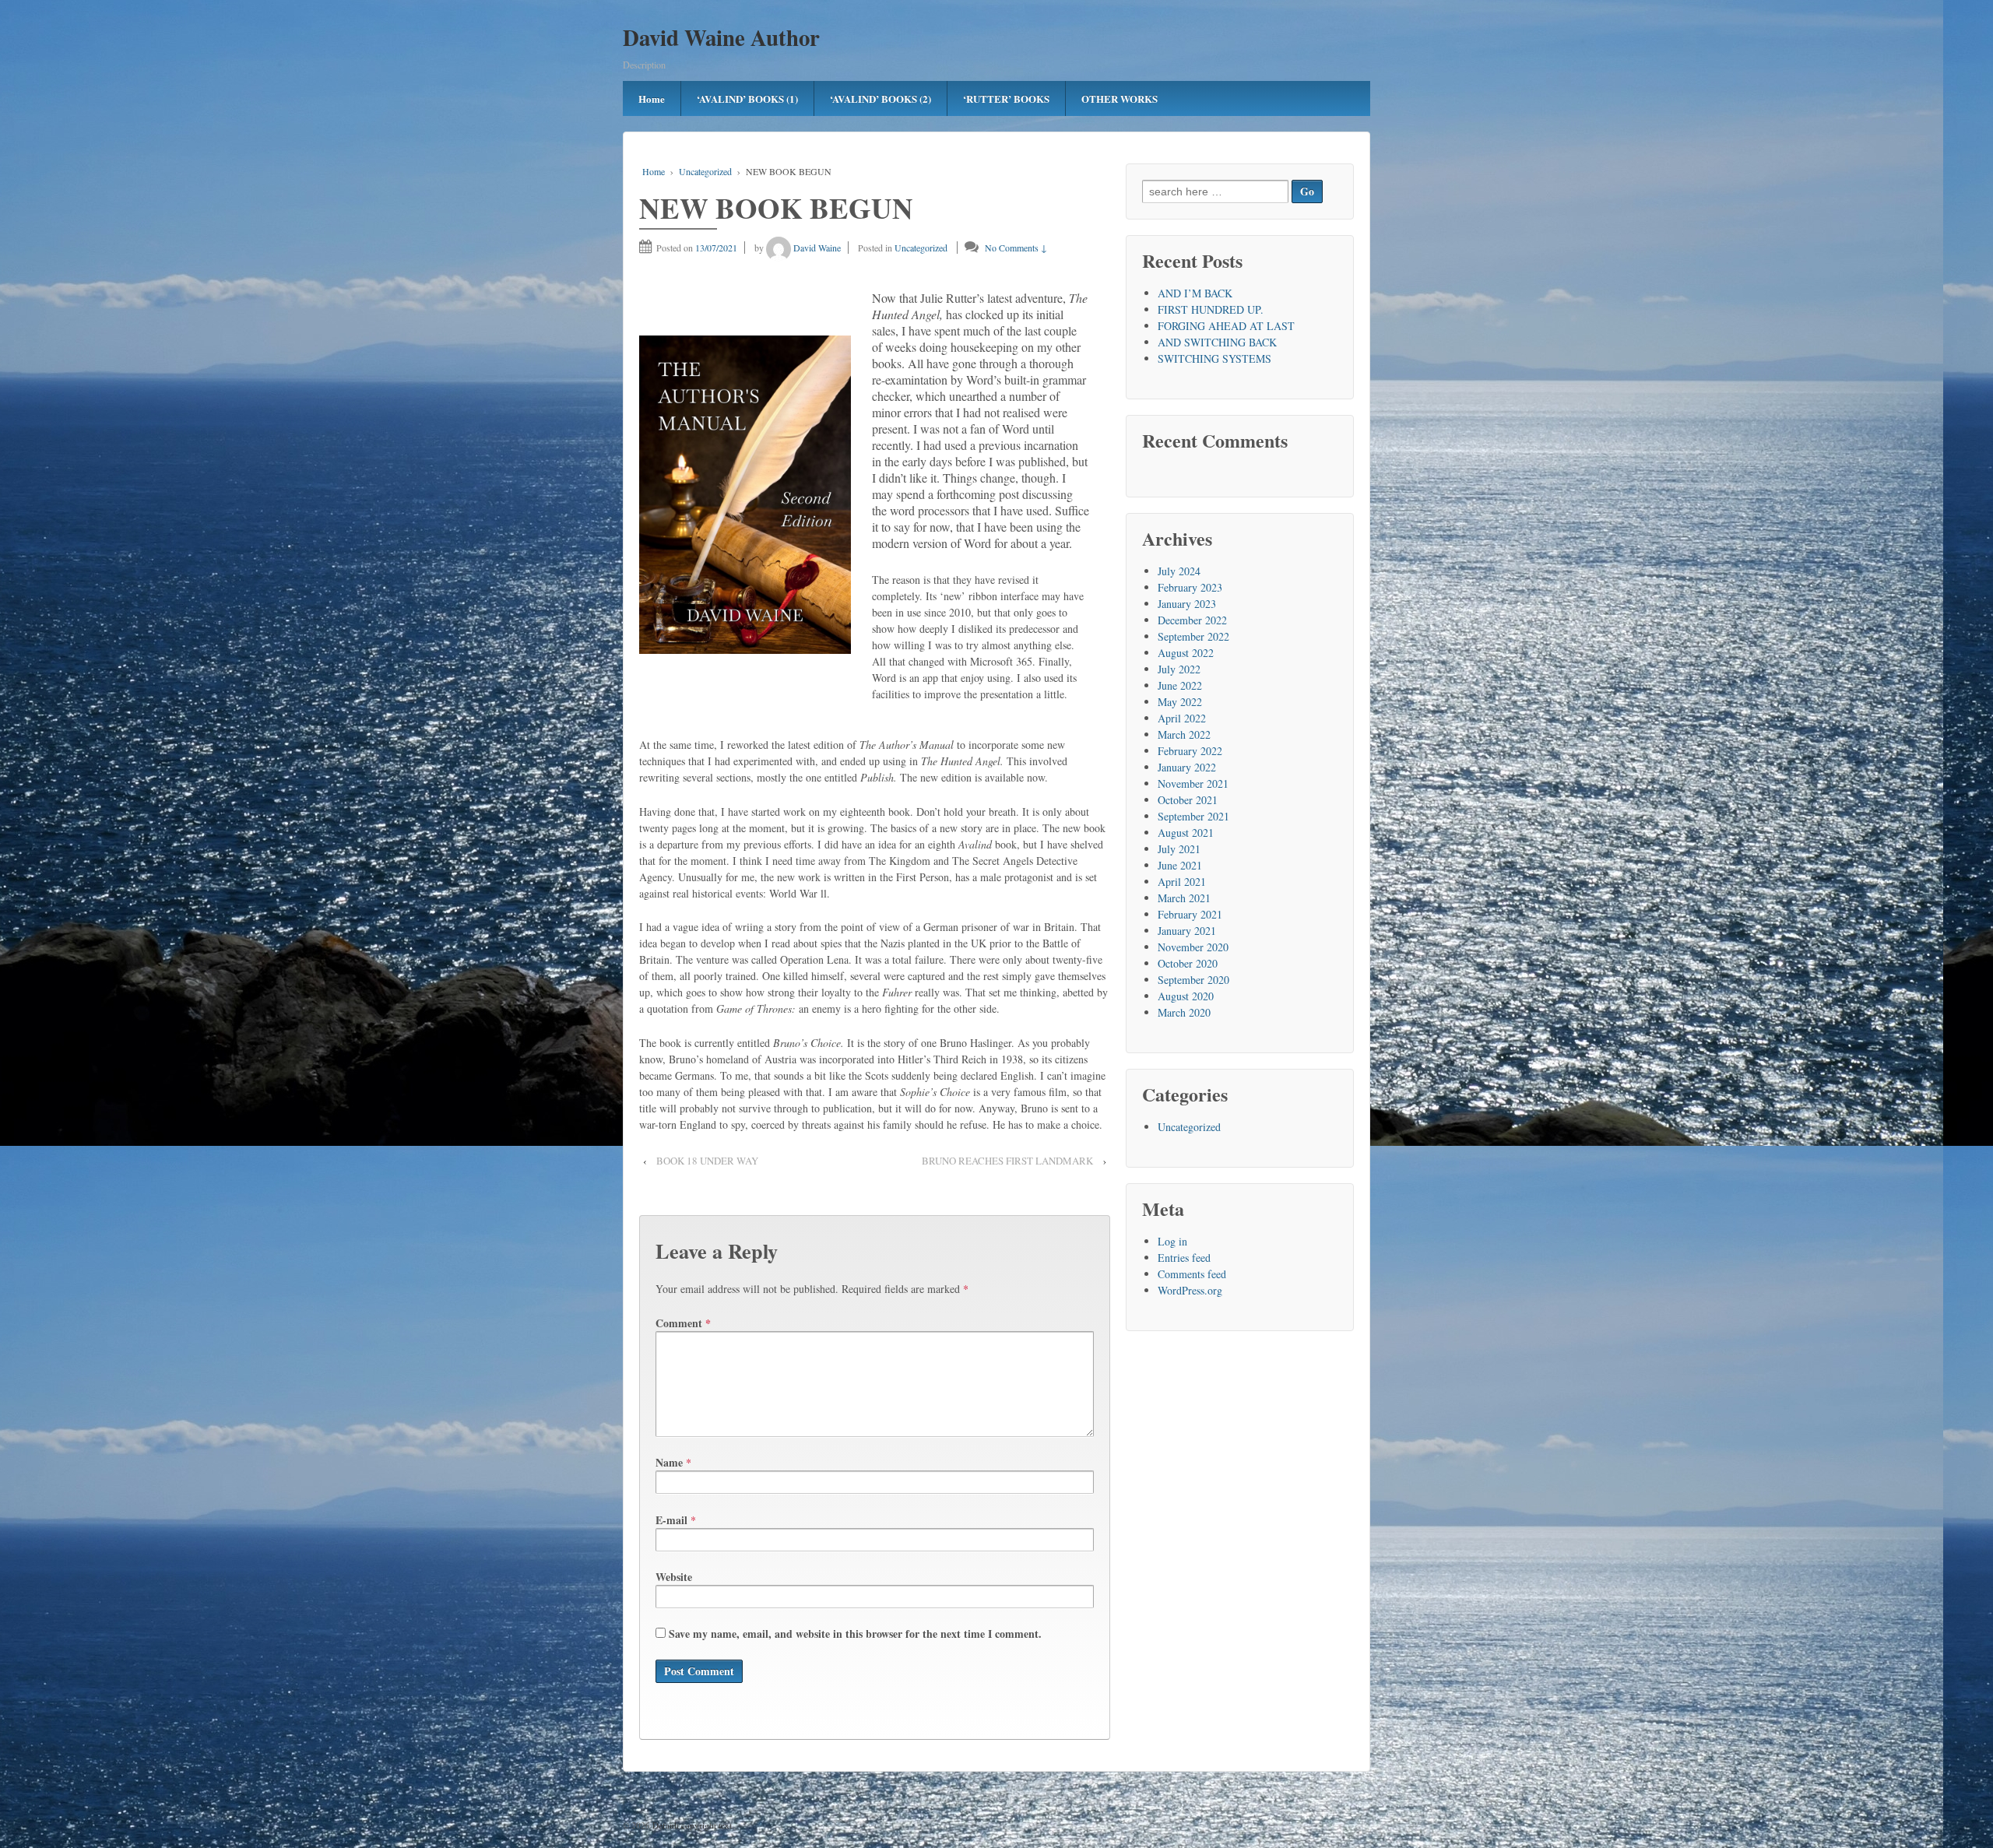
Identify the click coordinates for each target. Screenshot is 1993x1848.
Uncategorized (705, 171)
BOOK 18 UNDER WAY (707, 1161)
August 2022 (1186, 653)
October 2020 (1188, 963)
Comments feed (1192, 1274)
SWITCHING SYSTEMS (1214, 358)
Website (674, 1577)
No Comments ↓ (1016, 248)
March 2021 (1184, 898)
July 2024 (1179, 571)
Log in (1172, 1241)
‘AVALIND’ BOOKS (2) (881, 98)
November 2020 (1193, 947)
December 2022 (1192, 620)
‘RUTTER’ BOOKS (1006, 98)
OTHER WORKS (1120, 98)
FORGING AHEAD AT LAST (1226, 326)
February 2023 (1190, 587)
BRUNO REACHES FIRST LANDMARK (1007, 1161)
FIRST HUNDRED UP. (1211, 309)
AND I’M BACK (1195, 293)
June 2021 (1180, 865)
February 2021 (1190, 914)
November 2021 (1193, 783)
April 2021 (1182, 882)
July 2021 (1179, 849)
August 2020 (1186, 996)
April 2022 (1182, 718)
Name (669, 1462)
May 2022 (1180, 702)
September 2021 (1193, 816)
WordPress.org (1190, 1290)
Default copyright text (691, 1825)
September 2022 (1193, 636)
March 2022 (1184, 734)
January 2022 (1187, 767)
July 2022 (1179, 669)
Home (652, 98)
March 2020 (1184, 1012)
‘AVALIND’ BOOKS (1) (747, 98)
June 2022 (1180, 685)
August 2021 (1186, 833)
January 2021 (1187, 931)
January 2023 (1187, 604)
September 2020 (1193, 980)
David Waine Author (721, 37)
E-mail (671, 1520)
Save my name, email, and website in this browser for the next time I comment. (855, 1634)
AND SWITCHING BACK (1217, 342)
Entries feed (1184, 1258)
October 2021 (1188, 800)
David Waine (817, 248)
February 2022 (1190, 751)
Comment (683, 1323)
